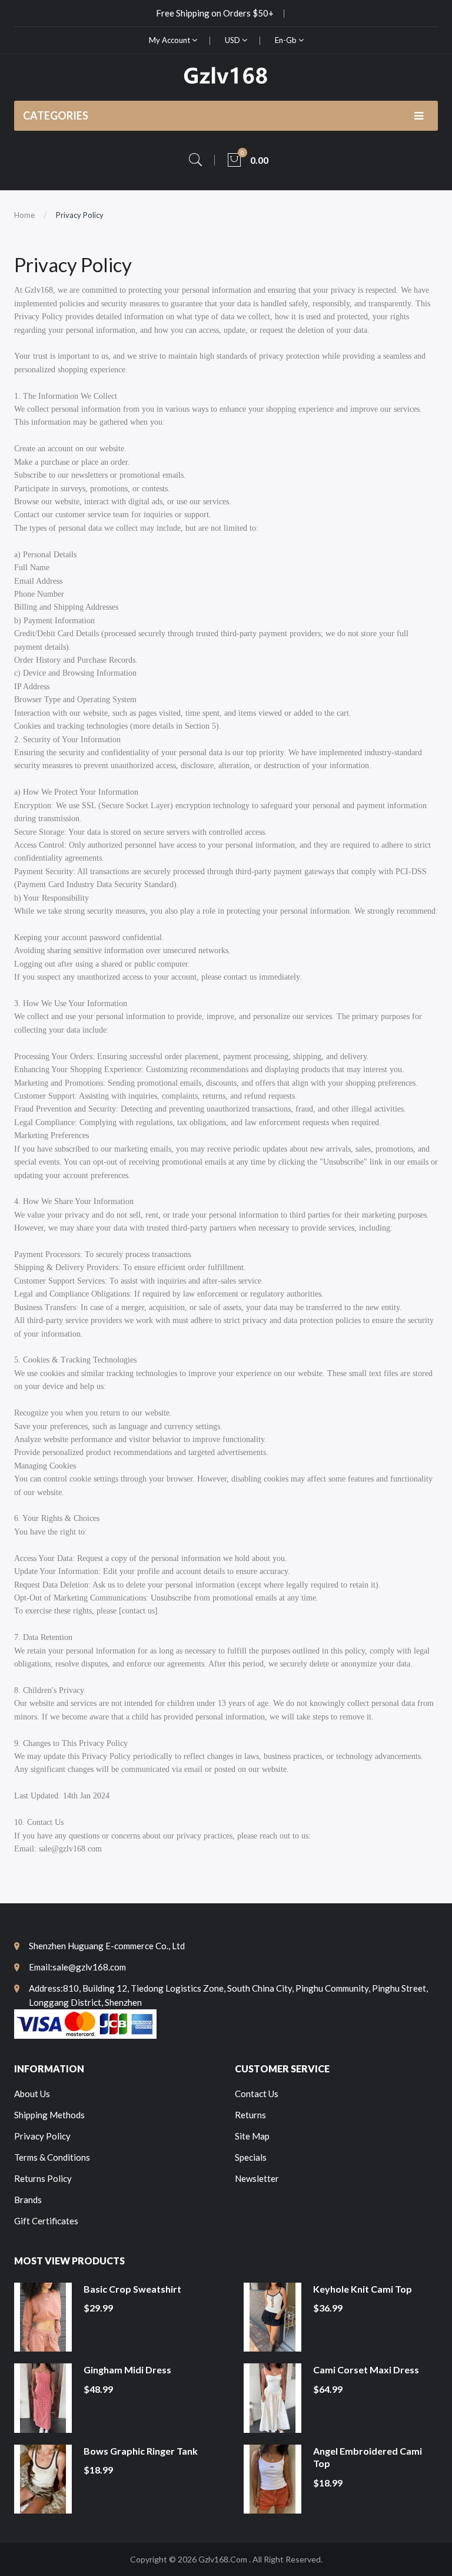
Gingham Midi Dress (127, 2370)
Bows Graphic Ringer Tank (141, 2451)
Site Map (252, 2136)
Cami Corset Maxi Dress (366, 2370)
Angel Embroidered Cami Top (368, 2457)
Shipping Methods (49, 2115)
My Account (170, 40)
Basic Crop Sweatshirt (132, 2289)
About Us (32, 2094)
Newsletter (257, 2178)
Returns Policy (43, 2178)
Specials (251, 2157)
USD (233, 40)
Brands (28, 2200)
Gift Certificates (46, 2221)
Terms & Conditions (52, 2157)
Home (24, 215)
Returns (250, 2115)
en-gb (287, 40)
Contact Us (257, 2094)
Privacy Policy (80, 215)
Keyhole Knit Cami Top (363, 2289)
